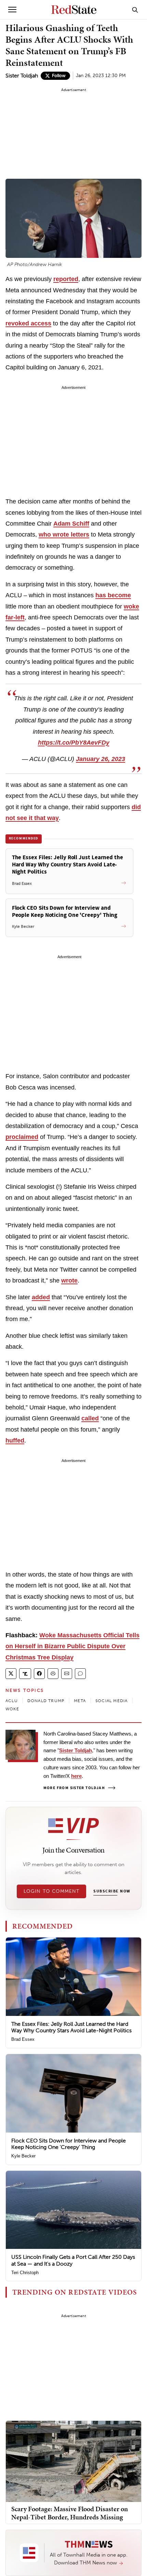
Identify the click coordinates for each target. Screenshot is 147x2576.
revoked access (28, 323)
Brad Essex (23, 2039)
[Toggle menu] (12, 10)
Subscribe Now (112, 1891)
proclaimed (22, 1137)
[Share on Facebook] (39, 1674)
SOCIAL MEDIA (111, 1701)
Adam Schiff (71, 524)
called (90, 1418)
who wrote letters (64, 535)
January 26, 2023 (101, 759)
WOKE (12, 1709)
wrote (69, 1280)
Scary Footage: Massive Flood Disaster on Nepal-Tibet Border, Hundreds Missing (70, 2513)
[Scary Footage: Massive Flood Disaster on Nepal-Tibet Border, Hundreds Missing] (73, 2461)
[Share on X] (11, 1674)
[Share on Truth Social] (25, 1674)
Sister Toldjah (22, 76)
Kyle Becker (23, 2156)
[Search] (135, 10)
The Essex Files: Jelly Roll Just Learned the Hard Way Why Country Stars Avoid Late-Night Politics (71, 2027)
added (41, 1297)
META (80, 1701)
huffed (15, 1440)
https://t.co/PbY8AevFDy (74, 743)
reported (66, 279)
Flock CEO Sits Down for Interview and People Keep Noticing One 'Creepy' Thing (69, 2144)
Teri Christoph (25, 2273)
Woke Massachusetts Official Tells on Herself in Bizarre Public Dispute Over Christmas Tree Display (72, 1646)
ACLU (12, 1701)
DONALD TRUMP (46, 1701)
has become (113, 595)
